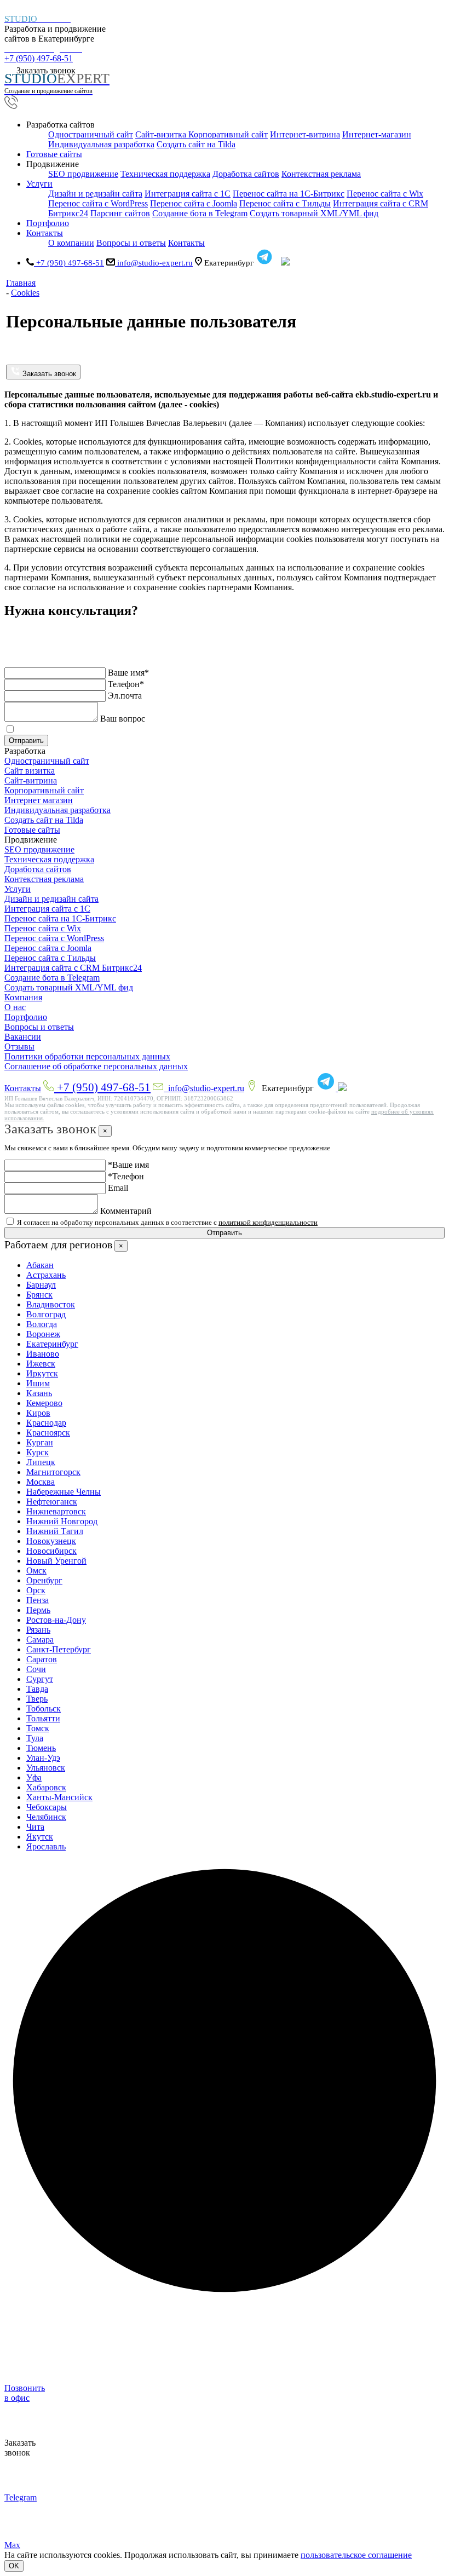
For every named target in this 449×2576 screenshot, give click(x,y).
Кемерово (44, 1403)
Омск (36, 1571)
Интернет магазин (39, 800)
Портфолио (48, 223)
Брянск (39, 1295)
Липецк (41, 1462)
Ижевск (41, 1364)
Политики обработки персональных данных (87, 1056)
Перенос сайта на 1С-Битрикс (289, 194)
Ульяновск (46, 1768)
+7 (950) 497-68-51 (43, 54)
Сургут (40, 1679)
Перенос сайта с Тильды (285, 203)
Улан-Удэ (43, 1758)
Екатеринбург (52, 1344)
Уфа (34, 1777)
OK (14, 2566)
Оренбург (44, 1580)
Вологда (42, 1324)
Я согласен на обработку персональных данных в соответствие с (166, 730)
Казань (39, 1393)
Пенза (38, 1600)
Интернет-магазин (377, 134)
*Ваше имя (128, 1165)
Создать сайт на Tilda (196, 144)
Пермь (38, 1610)
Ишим (38, 1383)
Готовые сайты (54, 154)
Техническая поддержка (165, 174)
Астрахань (46, 1275)
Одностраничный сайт (91, 134)
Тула (35, 1738)
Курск (38, 1452)
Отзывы (19, 1047)
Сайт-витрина (31, 780)
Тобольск (44, 1708)
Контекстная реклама (321, 174)
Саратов (42, 1659)
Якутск (40, 1837)
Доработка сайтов (246, 174)
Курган (40, 1442)
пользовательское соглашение (356, 2555)
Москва (41, 1482)
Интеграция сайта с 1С (188, 194)
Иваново (43, 1354)
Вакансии (23, 1037)
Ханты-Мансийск (59, 1797)
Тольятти (43, 1718)
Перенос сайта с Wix (385, 194)
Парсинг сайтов (120, 213)
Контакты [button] (45, 233)
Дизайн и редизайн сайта (95, 194)
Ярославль (46, 1846)
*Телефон (126, 1176)
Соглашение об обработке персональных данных (96, 1066)
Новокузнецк (51, 1541)
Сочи (36, 1669)
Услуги (18, 889)
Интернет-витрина (305, 134)
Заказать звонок (48, 374)
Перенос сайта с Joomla (194, 203)
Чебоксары (47, 1807)
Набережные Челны (64, 1492)
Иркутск (42, 1373)
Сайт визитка (30, 771)
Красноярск (48, 1433)
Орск (36, 1590)
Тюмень (41, 1748)
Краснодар (46, 1423)
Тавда (37, 1689)
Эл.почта (125, 696)
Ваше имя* (128, 673)
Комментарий (126, 1211)
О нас (15, 1007)
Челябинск (46, 1817)
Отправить (26, 740)
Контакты (23, 1088)
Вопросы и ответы (131, 243)
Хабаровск (46, 1787)
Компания (23, 997)
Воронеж (43, 1334)
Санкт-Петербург (59, 1649)
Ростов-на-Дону (56, 1620)
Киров (38, 1413)
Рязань (38, 1630)
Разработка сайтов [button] (61, 125)
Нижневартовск (56, 1511)
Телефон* (126, 684)
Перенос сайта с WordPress (98, 203)
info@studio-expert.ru (154, 263)
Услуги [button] (39, 184)
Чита (35, 1827)
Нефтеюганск (52, 1502)
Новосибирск (51, 1551)
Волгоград (46, 1314)
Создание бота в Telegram (200, 213)
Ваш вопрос (123, 719)
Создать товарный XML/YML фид (314, 213)
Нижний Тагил (55, 1531)
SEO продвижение (83, 174)
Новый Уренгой (56, 1561)
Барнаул (41, 1285)
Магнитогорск (53, 1472)
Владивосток (51, 1304)
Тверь (37, 1699)
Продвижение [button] (53, 164)
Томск (38, 1728)
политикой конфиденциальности (268, 730)
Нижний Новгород (62, 1521)
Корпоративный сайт (228, 134)
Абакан (40, 1265)
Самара (40, 1639)
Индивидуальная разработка (101, 144)
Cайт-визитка (162, 134)
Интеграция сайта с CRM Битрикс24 (73, 968)
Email (118, 1188)
